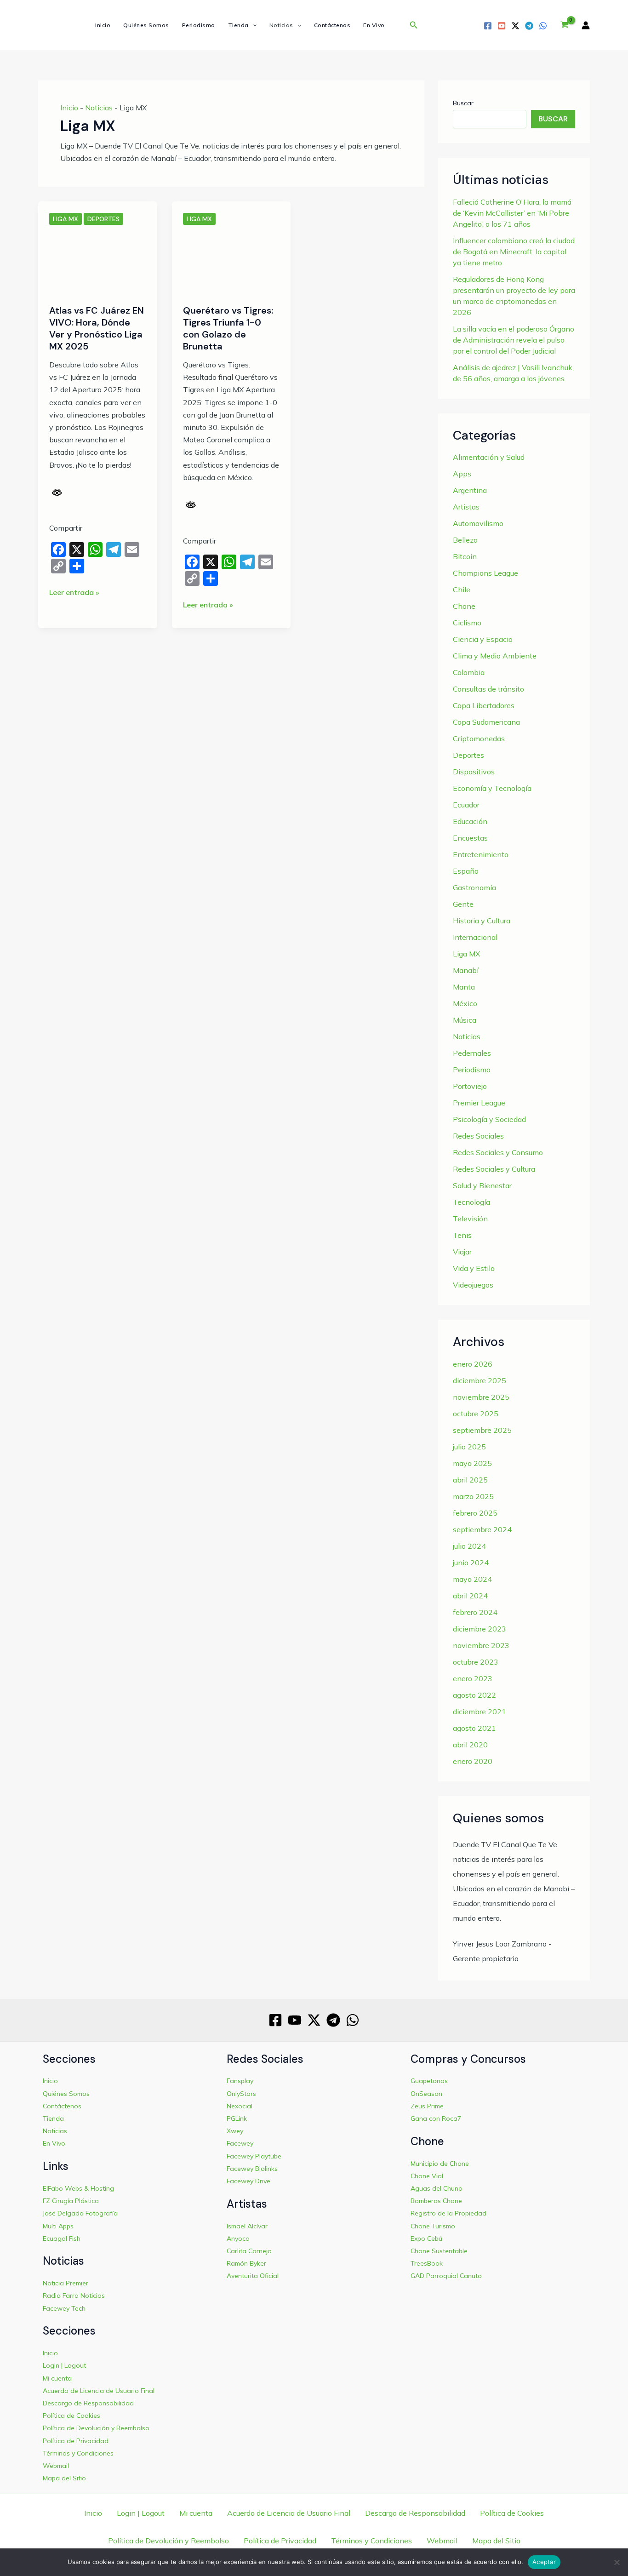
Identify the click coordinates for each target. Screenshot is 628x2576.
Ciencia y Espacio (483, 639)
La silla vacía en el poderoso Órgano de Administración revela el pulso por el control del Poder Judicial (514, 340)
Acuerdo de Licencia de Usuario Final (99, 2391)
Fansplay (240, 2081)
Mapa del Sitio (64, 2478)
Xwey (235, 2131)
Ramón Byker (246, 2263)
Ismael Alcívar (247, 2226)
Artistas (466, 507)
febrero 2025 (475, 1513)
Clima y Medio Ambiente (495, 656)
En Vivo (374, 25)
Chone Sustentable (439, 2251)
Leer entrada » (74, 593)
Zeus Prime (427, 2106)
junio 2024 (471, 1563)
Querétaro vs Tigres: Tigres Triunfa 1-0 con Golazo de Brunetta (228, 328)
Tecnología (471, 1202)
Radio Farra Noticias (74, 2296)
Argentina (470, 490)
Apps (462, 474)
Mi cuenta (57, 2378)
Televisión (470, 1219)
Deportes (103, 219)
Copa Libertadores (484, 705)
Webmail (56, 2466)
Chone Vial (427, 2176)
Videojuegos (473, 1285)
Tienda (238, 25)
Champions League (485, 573)
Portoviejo (470, 1086)
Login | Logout (64, 2365)
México (465, 1003)
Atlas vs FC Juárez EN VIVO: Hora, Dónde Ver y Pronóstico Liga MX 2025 (97, 328)
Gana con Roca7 (436, 2118)
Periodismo (199, 25)
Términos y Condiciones (78, 2453)
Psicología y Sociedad (489, 1119)
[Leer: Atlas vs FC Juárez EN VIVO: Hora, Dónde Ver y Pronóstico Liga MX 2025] (98, 261)
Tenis (462, 1235)
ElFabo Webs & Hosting (78, 2188)
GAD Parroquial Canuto (446, 2276)
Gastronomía (474, 887)
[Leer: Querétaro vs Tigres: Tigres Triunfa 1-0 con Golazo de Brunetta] (231, 261)
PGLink (237, 2118)
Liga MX (66, 219)
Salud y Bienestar (482, 1185)
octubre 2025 (476, 1414)
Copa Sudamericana (486, 722)
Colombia (469, 672)
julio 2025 (469, 1447)
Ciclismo (467, 623)
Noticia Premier (66, 2283)
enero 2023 (473, 1678)
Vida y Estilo (474, 1268)
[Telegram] (529, 26)
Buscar (463, 103)
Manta (464, 987)
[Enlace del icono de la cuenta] (586, 25)
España (466, 871)
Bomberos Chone (436, 2201)
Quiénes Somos (146, 25)
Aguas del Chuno (437, 2188)
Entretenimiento (481, 854)
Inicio (103, 25)
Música (465, 1020)
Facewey (240, 2143)
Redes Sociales (478, 1136)
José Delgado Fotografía (80, 2213)
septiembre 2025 (482, 1430)
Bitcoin (465, 556)
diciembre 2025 (480, 1380)
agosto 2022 (474, 1695)
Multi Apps (58, 2226)
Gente (463, 904)
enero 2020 (473, 1761)
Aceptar (544, 2562)
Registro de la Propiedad (448, 2213)
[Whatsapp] (543, 26)
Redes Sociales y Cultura (494, 1169)
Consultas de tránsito (488, 689)
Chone (464, 606)
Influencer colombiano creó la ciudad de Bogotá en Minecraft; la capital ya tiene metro (514, 252)
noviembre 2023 (481, 1645)
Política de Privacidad (76, 2441)
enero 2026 (473, 1364)
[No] (617, 2562)
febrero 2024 (475, 1612)
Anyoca (238, 2238)
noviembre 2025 (481, 1397)
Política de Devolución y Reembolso (96, 2428)
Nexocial (240, 2106)
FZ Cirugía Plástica (71, 2201)
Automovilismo (478, 523)
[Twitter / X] (515, 26)
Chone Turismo (433, 2226)
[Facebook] (488, 26)
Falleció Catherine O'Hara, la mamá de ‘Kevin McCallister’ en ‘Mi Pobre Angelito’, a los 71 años (512, 213)
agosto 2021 (474, 1728)
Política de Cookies (71, 2416)
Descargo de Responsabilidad (88, 2403)
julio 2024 (469, 1546)
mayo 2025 (472, 1463)
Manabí (466, 970)
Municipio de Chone (440, 2164)
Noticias (281, 25)
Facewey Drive (248, 2181)
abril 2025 (470, 1480)
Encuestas (470, 838)
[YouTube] (502, 26)
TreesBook (427, 2263)
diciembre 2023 (480, 1629)
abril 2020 (470, 1745)
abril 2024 (470, 1596)
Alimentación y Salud (489, 457)
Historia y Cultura (482, 921)
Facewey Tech (64, 2308)
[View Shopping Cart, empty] (564, 25)
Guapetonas (429, 2081)
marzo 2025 (473, 1496)
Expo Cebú (426, 2238)
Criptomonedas (479, 738)
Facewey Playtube (254, 2156)
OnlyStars (241, 2094)
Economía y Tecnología (492, 788)
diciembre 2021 (480, 1712)
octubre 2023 (476, 1662)
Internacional (475, 937)
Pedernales (472, 1053)
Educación (470, 821)
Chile (462, 590)
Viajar (462, 1252)
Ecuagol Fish (62, 2238)
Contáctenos (332, 25)
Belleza (465, 540)
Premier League (479, 1103)
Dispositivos (474, 772)
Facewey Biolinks (252, 2169)
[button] (253, 25)
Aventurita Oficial (253, 2276)
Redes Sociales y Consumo (498, 1152)
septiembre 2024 (482, 1529)
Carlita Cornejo (249, 2251)
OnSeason (426, 2094)
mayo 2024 (472, 1579)
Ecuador (466, 805)
